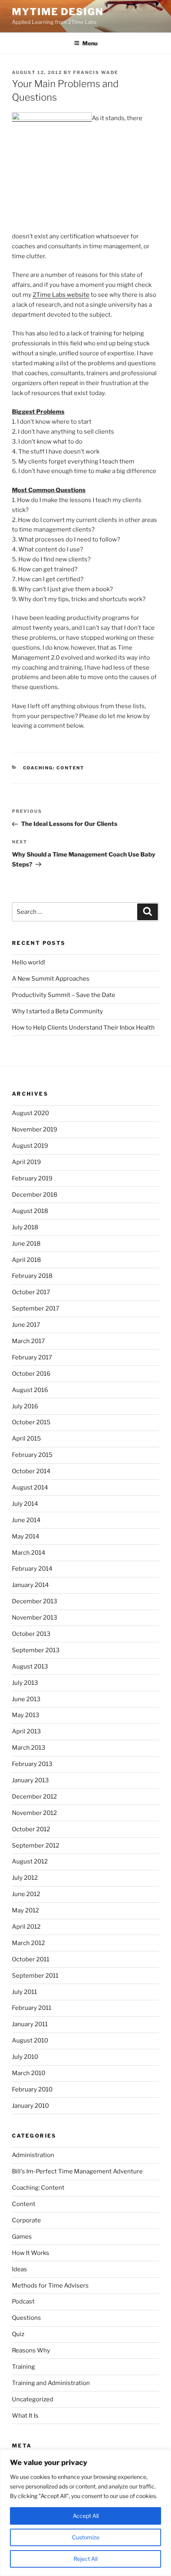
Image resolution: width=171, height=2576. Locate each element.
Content (24, 2204)
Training (23, 2367)
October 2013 (31, 1634)
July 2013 (25, 1683)
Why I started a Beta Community (57, 1011)
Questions (26, 2318)
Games (22, 2237)
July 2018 (25, 1227)
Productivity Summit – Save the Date (64, 995)
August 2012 (30, 1861)
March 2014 (29, 1553)
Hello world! (29, 962)
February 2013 (32, 1764)
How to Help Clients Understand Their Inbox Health (83, 1028)
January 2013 (30, 1780)
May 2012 (25, 1910)
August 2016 (30, 1390)
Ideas (19, 2269)
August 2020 (30, 1113)
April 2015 (26, 1439)
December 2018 (35, 1195)
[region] (85, 2513)
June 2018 (26, 1244)
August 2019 (30, 1146)
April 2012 (26, 1927)
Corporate (26, 2220)
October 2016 (31, 1374)
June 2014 (26, 1520)
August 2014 (30, 1488)
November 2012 (34, 1813)
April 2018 (26, 1260)
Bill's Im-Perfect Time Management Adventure (77, 2171)
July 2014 (25, 1504)
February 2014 (32, 1569)
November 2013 (35, 1618)
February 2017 (32, 1357)
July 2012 (25, 1878)
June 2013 (26, 1699)
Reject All (85, 2559)
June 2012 (26, 1894)
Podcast (23, 2301)
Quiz (18, 2334)
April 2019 (26, 1162)
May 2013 (26, 1715)
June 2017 (26, 1325)
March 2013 (29, 1748)
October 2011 (31, 1959)
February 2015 (32, 1455)
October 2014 (31, 1471)
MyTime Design (58, 12)
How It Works (31, 2253)
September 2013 (36, 1650)
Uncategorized (33, 2399)
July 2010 (25, 2057)
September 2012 (36, 1846)
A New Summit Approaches (51, 979)
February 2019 (32, 1178)
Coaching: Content (54, 768)
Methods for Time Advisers (50, 2286)
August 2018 (30, 1211)
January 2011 (30, 2024)
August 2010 (30, 2041)
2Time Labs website (61, 295)
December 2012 (34, 1797)
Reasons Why (31, 2350)
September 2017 (36, 1308)
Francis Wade (96, 72)
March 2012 (28, 1943)
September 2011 (35, 1976)
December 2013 (35, 1601)
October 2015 (31, 1422)
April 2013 (26, 1731)
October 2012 (31, 1829)
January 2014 (30, 1585)
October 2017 (31, 1292)
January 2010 (30, 2106)
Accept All (86, 2516)
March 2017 (28, 1341)
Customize (86, 2537)
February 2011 (32, 2008)
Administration (33, 2155)
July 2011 (24, 1992)
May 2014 (26, 1536)
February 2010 (32, 2089)
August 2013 (30, 1667)
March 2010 (29, 2073)
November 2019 (35, 1129)
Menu (90, 43)
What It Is (25, 2416)
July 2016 (25, 1406)
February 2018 (32, 1276)
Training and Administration (51, 2383)
